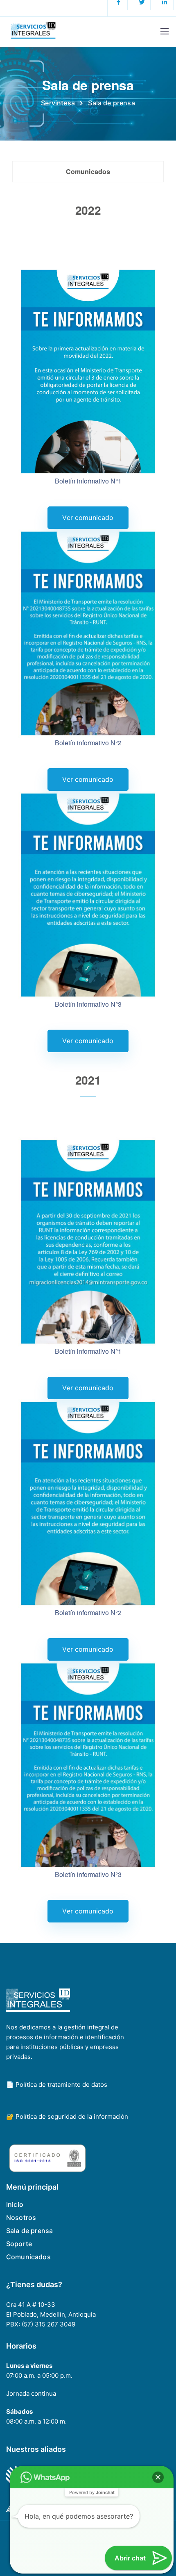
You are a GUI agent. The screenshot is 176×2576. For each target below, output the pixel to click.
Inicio (15, 2204)
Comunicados (28, 2257)
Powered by (92, 2492)
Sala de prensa (29, 2231)
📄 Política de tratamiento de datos (57, 2085)
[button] (158, 2477)
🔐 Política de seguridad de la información (67, 2116)
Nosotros (21, 2217)
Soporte (19, 2244)
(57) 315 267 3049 (49, 2324)
